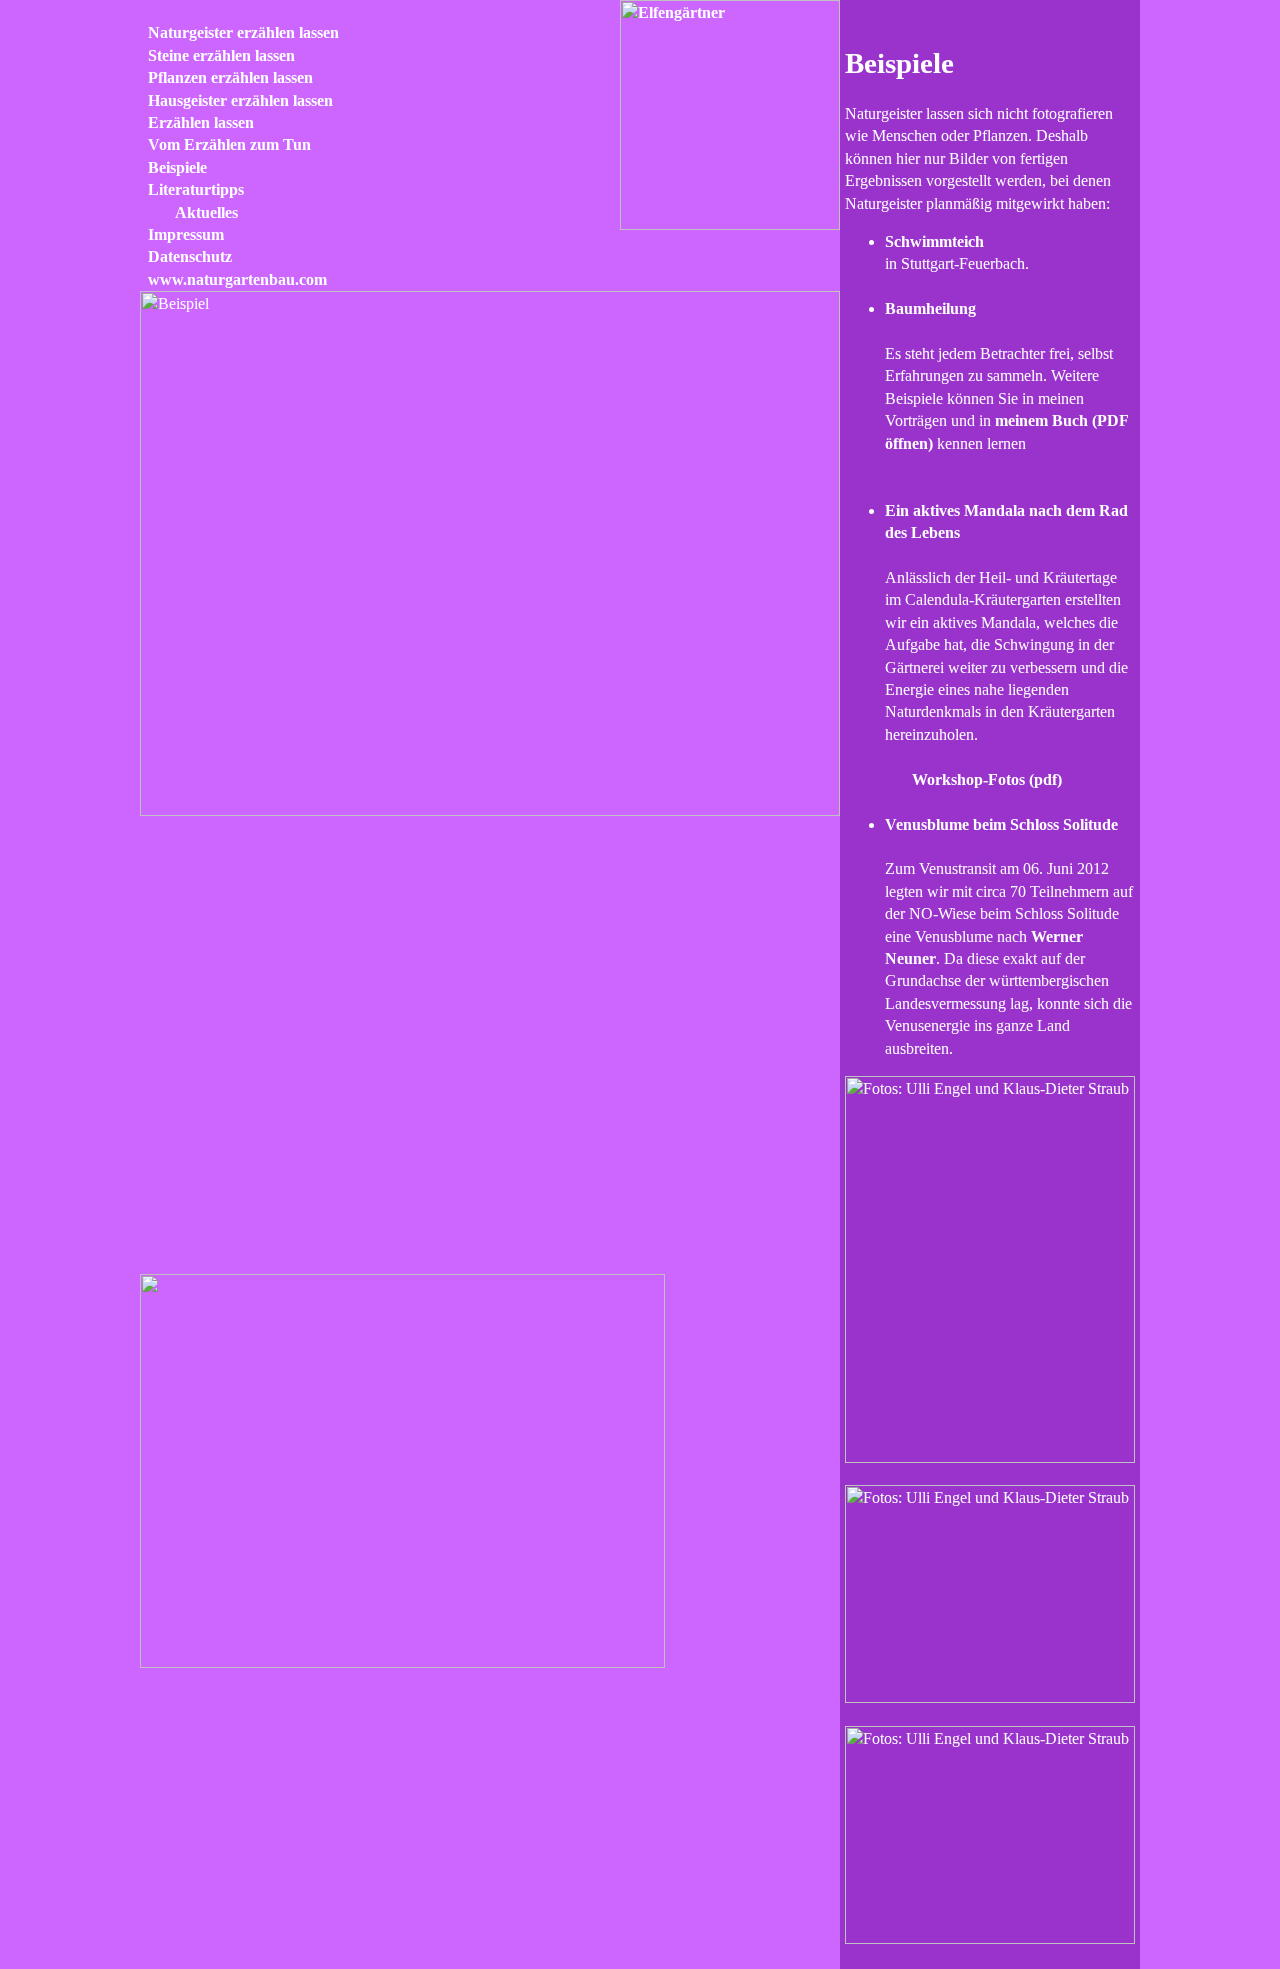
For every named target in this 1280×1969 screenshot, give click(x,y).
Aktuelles (202, 212)
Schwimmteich (934, 241)
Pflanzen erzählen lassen (226, 77)
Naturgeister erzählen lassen (239, 32)
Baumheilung (930, 308)
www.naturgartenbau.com (233, 279)
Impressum (182, 234)
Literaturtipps (192, 189)
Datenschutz (186, 256)
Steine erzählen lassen (217, 55)
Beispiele (173, 167)
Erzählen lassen (197, 122)
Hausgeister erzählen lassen (236, 100)
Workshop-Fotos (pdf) (987, 779)
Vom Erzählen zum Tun (225, 144)
